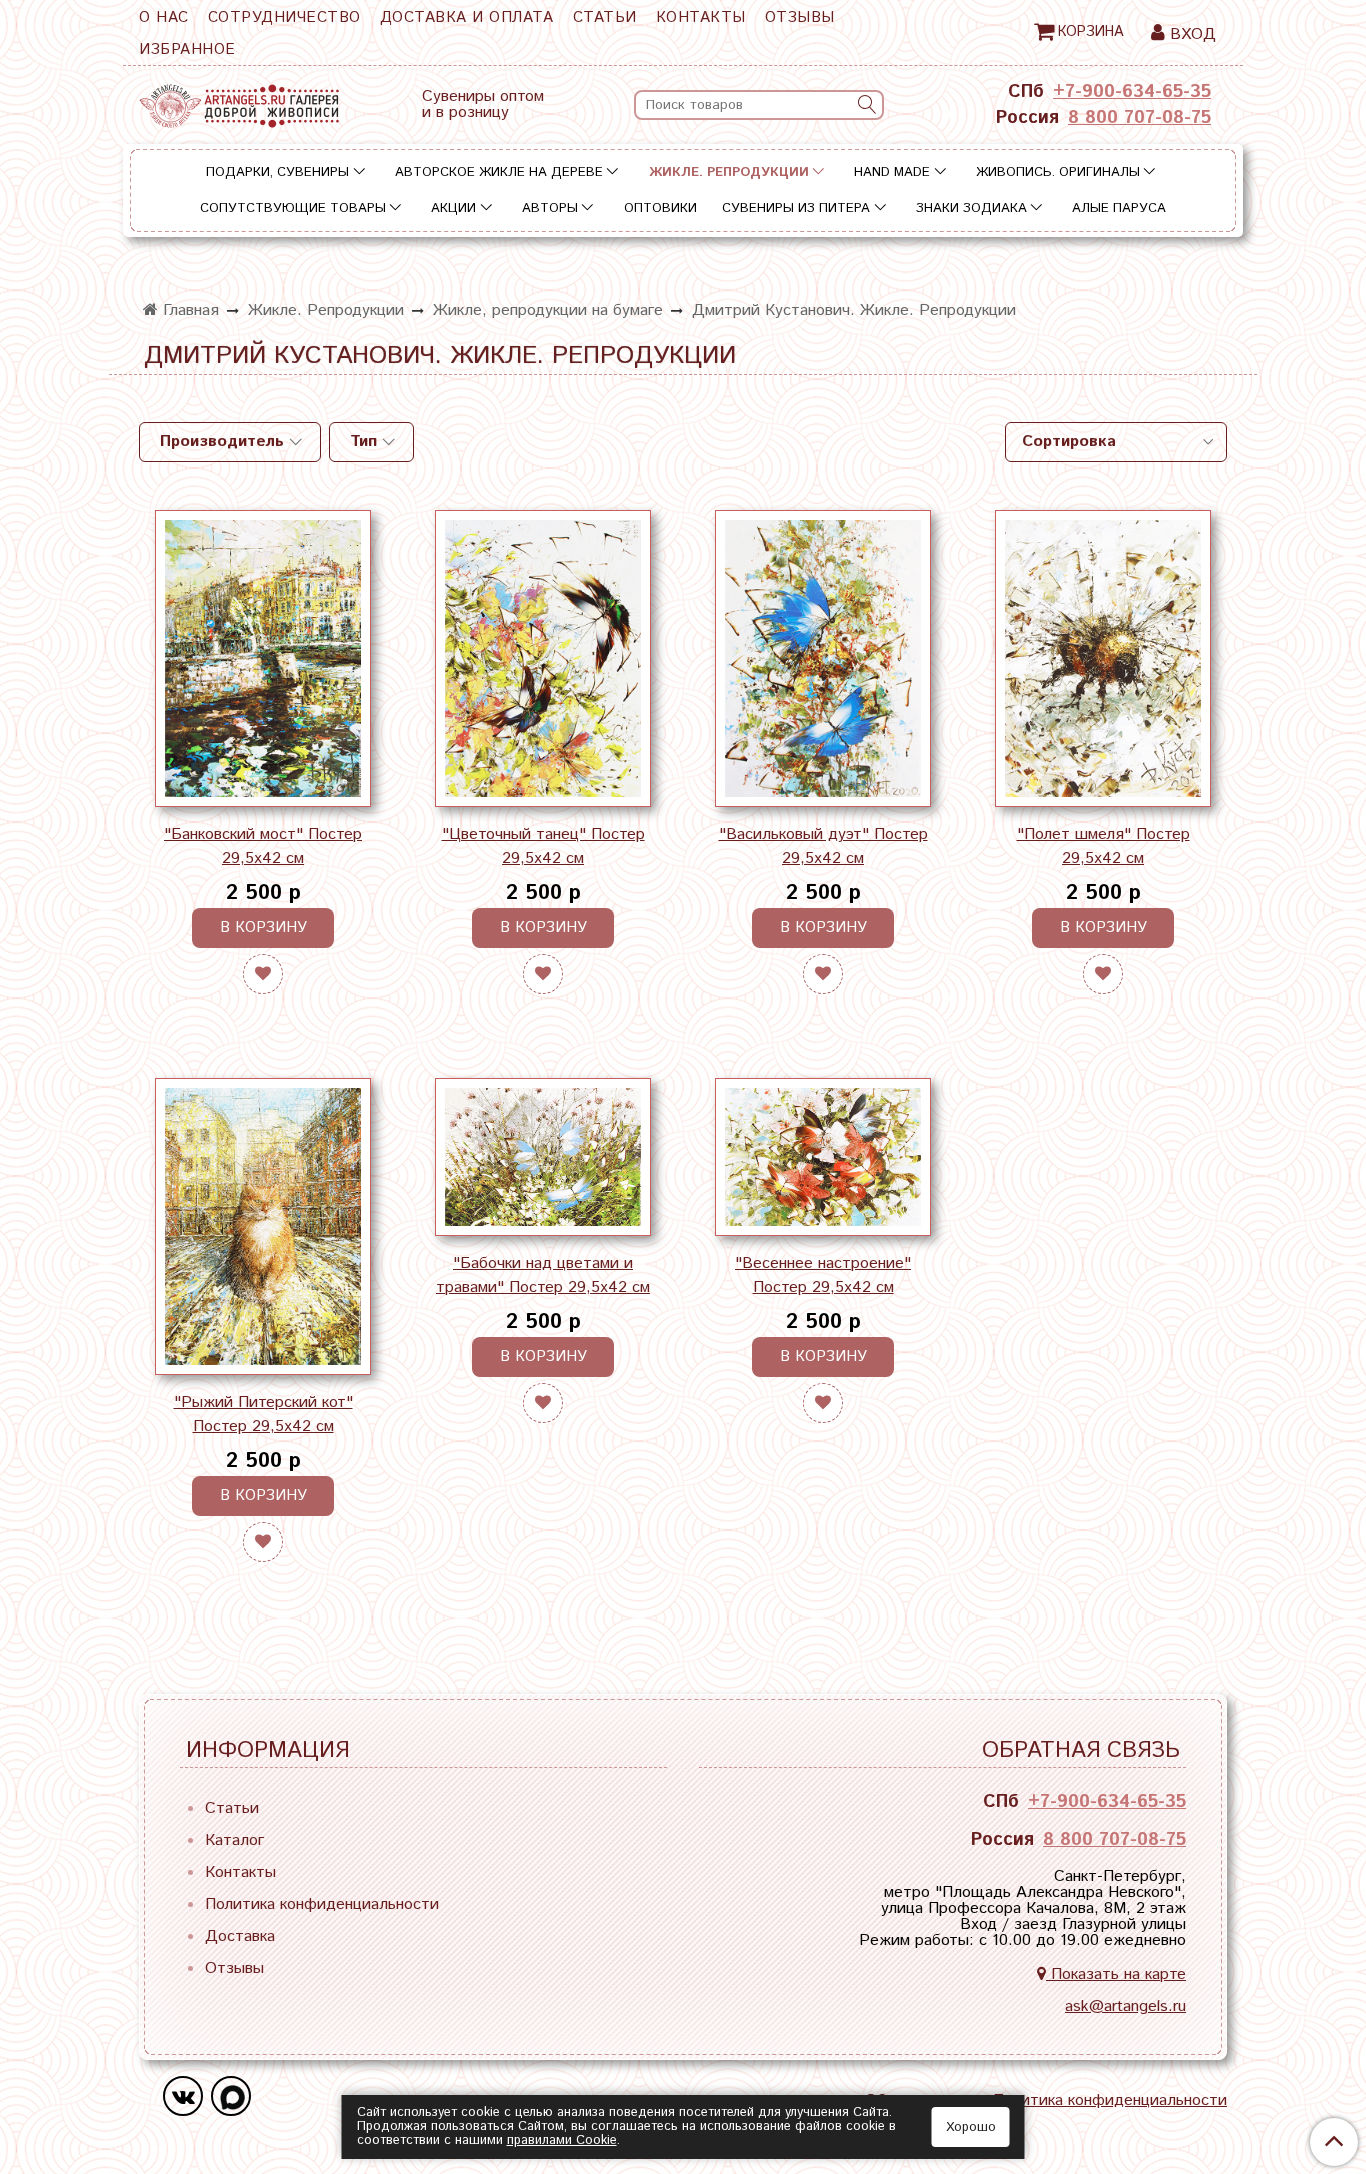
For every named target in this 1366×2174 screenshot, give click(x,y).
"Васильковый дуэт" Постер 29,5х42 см (823, 846)
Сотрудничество (284, 17)
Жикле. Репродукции (729, 172)
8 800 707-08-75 (1139, 118)
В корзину (263, 927)
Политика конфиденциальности (322, 1904)
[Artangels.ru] (239, 101)
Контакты (701, 17)
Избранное (187, 49)
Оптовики (660, 208)
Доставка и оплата (467, 17)
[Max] (231, 2096)
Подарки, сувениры (277, 172)
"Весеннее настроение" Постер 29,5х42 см (823, 1275)
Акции (453, 208)
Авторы (550, 208)
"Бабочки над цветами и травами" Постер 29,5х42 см (543, 1275)
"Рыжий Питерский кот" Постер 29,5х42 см (263, 1414)
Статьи (605, 17)
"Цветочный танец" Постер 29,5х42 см (543, 846)
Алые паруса (1119, 208)
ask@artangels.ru (1125, 2006)
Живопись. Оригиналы (1058, 172)
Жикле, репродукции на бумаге (548, 310)
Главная (188, 310)
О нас (164, 17)
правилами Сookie (562, 2140)
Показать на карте (1116, 1974)
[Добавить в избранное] (263, 974)
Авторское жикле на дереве (499, 172)
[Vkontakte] (183, 2096)
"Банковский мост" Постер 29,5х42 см (263, 846)
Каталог (234, 1840)
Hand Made (892, 172)
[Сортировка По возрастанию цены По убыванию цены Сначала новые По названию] (1116, 442)
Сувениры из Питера (796, 208)
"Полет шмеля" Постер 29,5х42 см (1103, 846)
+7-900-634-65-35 (1132, 92)
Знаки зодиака (971, 208)
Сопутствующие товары (293, 208)
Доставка (240, 1936)
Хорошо (971, 2127)
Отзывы (800, 17)
